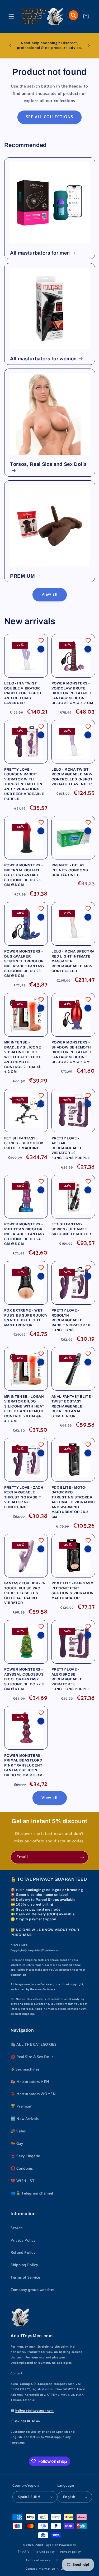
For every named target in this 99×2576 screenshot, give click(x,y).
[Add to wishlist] (41, 641)
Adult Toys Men (47, 2545)
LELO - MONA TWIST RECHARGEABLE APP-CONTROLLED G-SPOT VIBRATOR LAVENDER (72, 777)
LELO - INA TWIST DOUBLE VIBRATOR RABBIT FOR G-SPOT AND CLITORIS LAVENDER (23, 693)
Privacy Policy (23, 2241)
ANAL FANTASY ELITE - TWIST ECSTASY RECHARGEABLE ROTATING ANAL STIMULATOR (72, 1406)
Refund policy (45, 2552)
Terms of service (38, 2560)
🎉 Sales (18, 2131)
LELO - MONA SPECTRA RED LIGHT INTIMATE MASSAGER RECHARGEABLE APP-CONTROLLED (73, 961)
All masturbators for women (43, 358)
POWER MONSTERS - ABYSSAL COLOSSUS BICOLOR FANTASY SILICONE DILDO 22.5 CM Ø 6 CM (24, 1679)
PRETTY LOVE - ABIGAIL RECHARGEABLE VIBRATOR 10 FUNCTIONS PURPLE (71, 1148)
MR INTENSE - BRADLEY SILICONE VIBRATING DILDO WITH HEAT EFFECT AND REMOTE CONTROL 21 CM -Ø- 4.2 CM (23, 1057)
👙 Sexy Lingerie (25, 2156)
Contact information (40, 2569)
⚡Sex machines (25, 2069)
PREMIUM (23, 576)
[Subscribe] (82, 1857)
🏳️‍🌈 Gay (17, 2144)
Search (17, 2228)
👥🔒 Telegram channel (32, 2193)
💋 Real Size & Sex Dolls (32, 2057)
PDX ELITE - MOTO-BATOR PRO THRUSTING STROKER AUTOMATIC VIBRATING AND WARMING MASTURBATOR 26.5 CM (73, 1502)
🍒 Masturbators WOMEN (33, 2094)
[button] (11, 16)
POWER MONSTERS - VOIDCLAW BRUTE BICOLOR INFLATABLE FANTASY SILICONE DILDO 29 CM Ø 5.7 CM (72, 693)
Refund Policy (23, 2253)
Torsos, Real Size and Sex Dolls (48, 464)
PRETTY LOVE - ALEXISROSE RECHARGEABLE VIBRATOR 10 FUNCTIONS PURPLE (71, 1679)
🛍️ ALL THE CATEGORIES (34, 2045)
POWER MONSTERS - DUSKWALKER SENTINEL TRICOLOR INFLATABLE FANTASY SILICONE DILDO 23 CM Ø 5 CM (24, 963)
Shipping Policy (24, 2265)
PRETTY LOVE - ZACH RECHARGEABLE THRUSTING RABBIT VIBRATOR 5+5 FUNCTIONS (24, 1497)
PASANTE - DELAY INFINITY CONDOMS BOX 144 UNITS (70, 870)
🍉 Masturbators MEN (30, 2082)
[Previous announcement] (10, 45)
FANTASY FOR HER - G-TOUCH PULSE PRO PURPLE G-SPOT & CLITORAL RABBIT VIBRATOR (25, 1593)
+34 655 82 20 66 (27, 2421)
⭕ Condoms (22, 2169)
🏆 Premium (22, 2106)
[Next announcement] (89, 45)
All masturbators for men (40, 253)
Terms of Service (25, 2278)
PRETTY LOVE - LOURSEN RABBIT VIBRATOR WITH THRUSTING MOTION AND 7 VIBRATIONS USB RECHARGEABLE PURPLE (24, 784)
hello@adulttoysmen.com (34, 2411)
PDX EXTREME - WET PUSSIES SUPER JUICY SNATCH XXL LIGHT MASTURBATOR (26, 1318)
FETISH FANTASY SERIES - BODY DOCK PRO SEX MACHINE (24, 1143)
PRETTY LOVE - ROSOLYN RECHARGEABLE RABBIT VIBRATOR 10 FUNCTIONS (71, 1320)
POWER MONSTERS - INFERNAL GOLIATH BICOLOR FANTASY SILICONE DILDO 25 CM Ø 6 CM (23, 875)
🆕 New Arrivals (25, 2119)
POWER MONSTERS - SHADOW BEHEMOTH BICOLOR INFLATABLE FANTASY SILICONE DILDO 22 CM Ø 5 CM (72, 1052)
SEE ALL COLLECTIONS (50, 117)
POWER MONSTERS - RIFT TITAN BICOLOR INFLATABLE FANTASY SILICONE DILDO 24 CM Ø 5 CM (24, 1234)
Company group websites (33, 2290)
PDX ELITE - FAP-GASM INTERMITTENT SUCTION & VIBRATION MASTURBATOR (73, 1590)
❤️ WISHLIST (23, 2181)
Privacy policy (70, 2552)
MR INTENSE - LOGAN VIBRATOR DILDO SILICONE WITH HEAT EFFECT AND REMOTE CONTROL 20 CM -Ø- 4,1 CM (25, 1409)
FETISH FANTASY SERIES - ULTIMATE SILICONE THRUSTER (71, 1229)
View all (49, 595)
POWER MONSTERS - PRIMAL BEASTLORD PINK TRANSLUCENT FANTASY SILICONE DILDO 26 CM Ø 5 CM (23, 1765)
